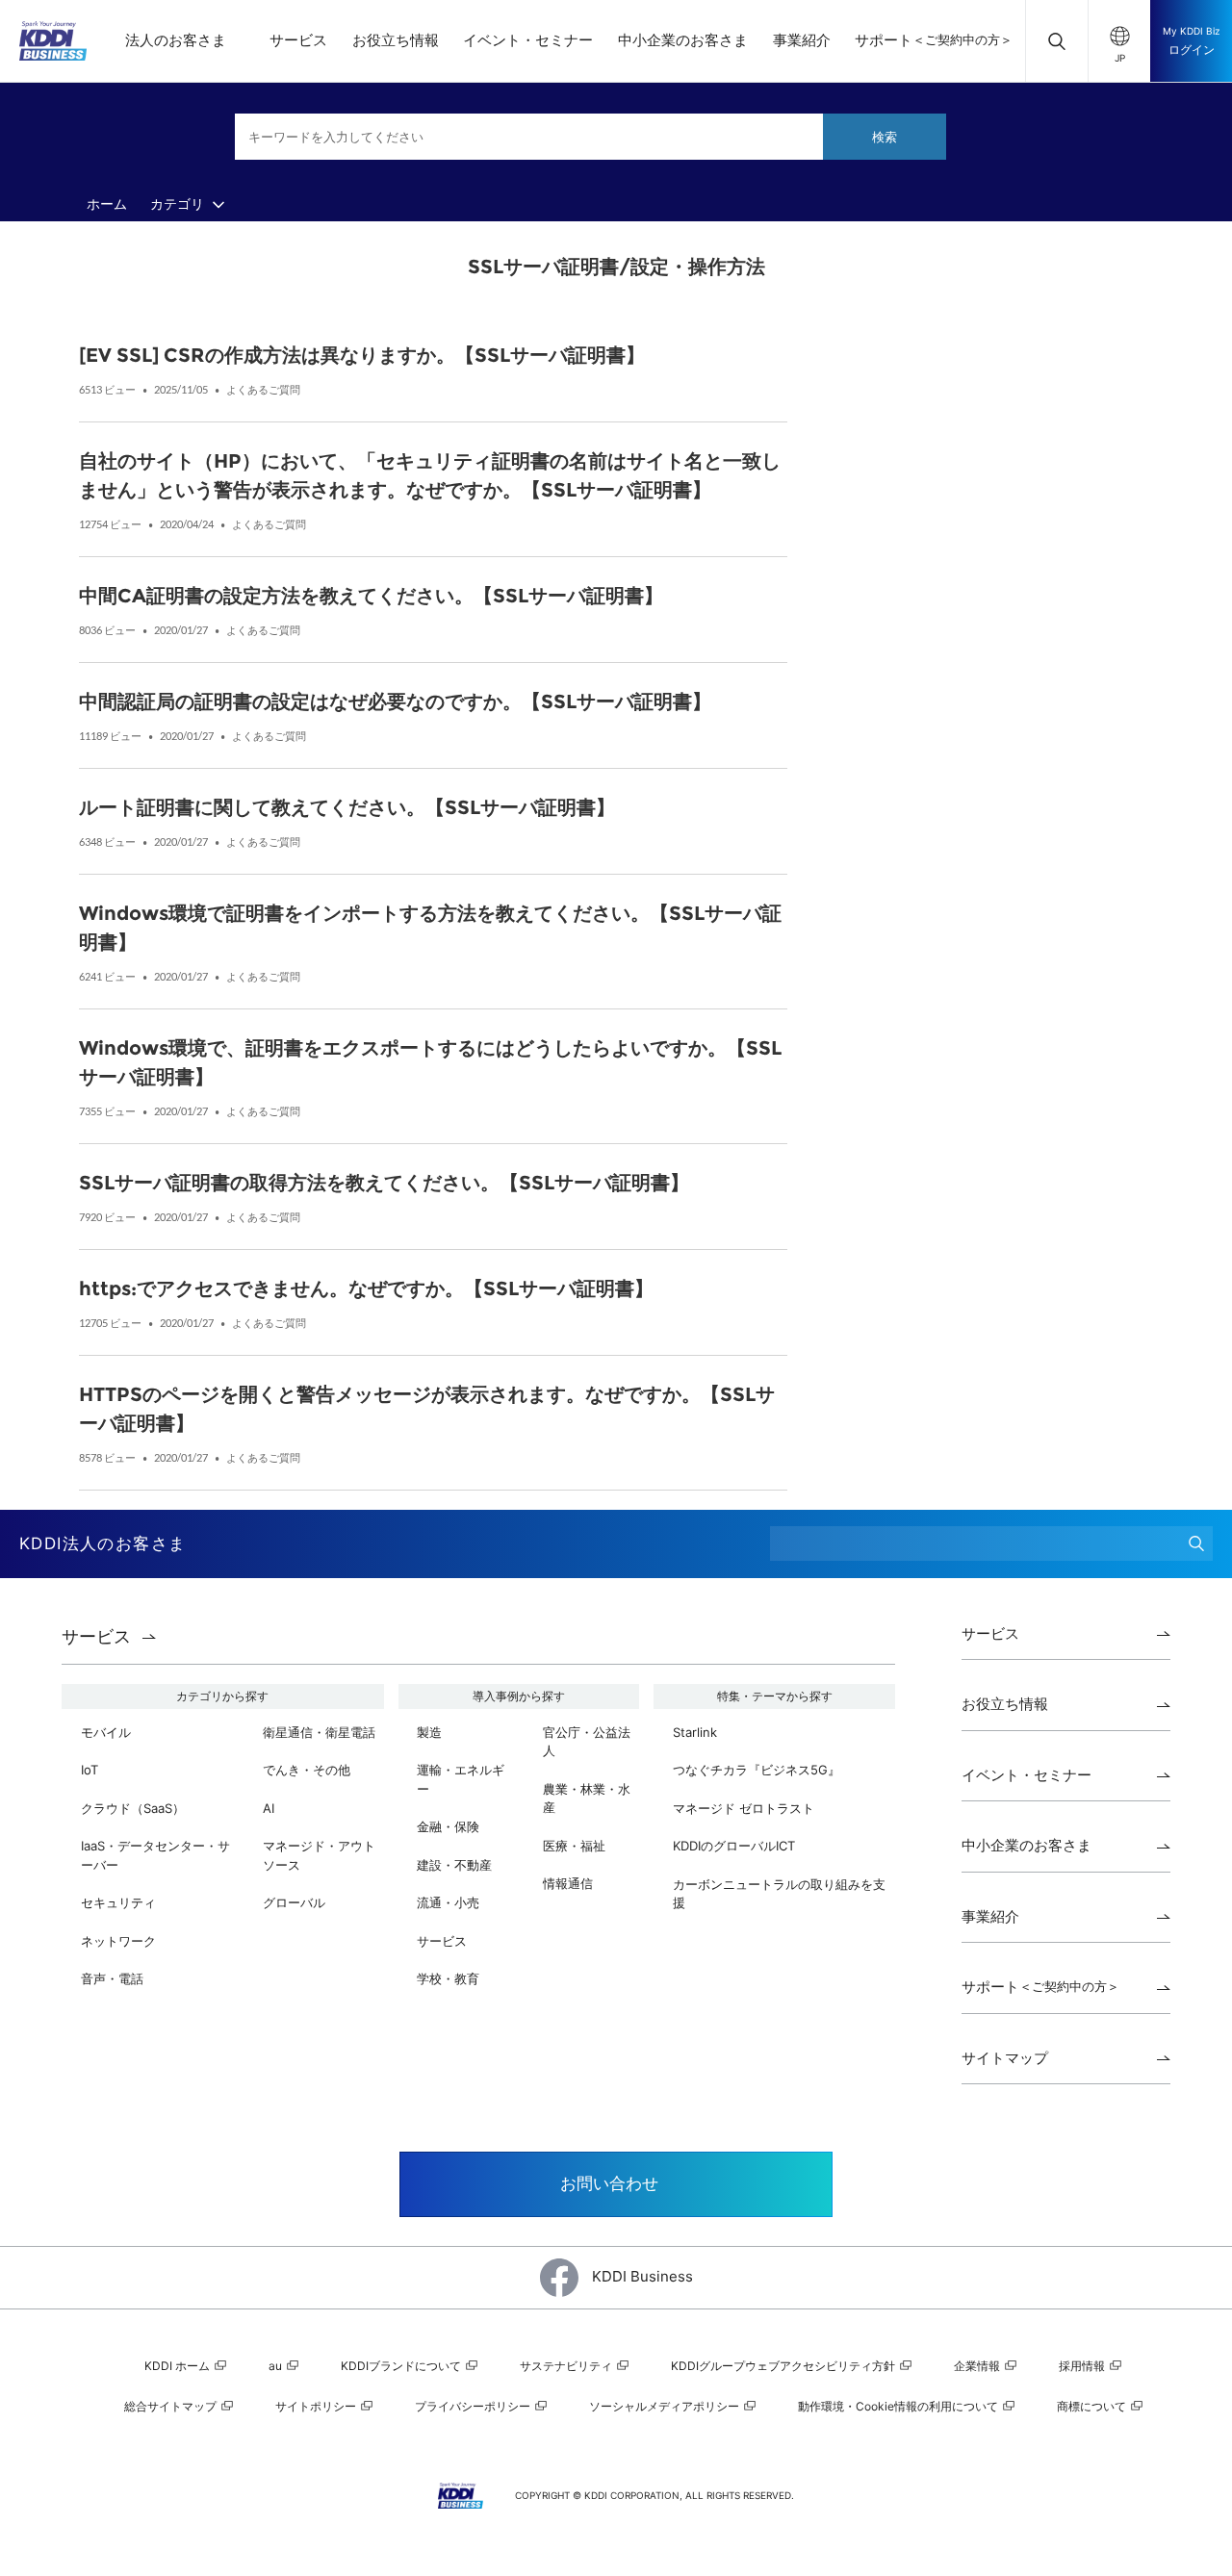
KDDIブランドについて (402, 2366)
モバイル (106, 1732)
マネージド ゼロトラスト (744, 1808)
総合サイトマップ (172, 2406)
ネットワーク (118, 1941)
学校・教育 (448, 1978)
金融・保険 (448, 1826)
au (277, 2366)
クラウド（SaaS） (133, 1808)
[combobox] (590, 137)
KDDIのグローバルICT (734, 1846)
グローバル (294, 1902)
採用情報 (1083, 2366)
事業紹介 (802, 40)
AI (269, 1808)
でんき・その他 (307, 1770)
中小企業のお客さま (683, 40)
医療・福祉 (574, 1846)
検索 (885, 137)
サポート (934, 40)
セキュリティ (118, 1902)
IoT (90, 1770)
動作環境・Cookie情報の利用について (899, 2406)
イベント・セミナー (528, 40)
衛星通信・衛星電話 (319, 1732)
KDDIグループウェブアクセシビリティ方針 (784, 2366)
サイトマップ (1005, 2058)
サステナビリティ (567, 2366)
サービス (298, 40)
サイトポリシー (317, 2406)
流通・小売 (448, 1902)
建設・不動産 (454, 1865)
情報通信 (568, 1883)
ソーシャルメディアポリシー (666, 2406)
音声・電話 (112, 1978)
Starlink (695, 1732)
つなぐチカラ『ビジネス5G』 (757, 1770)
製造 (429, 1732)
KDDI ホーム (179, 2366)
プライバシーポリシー (474, 2406)
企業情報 (978, 2366)
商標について (1093, 2406)
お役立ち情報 (396, 40)
